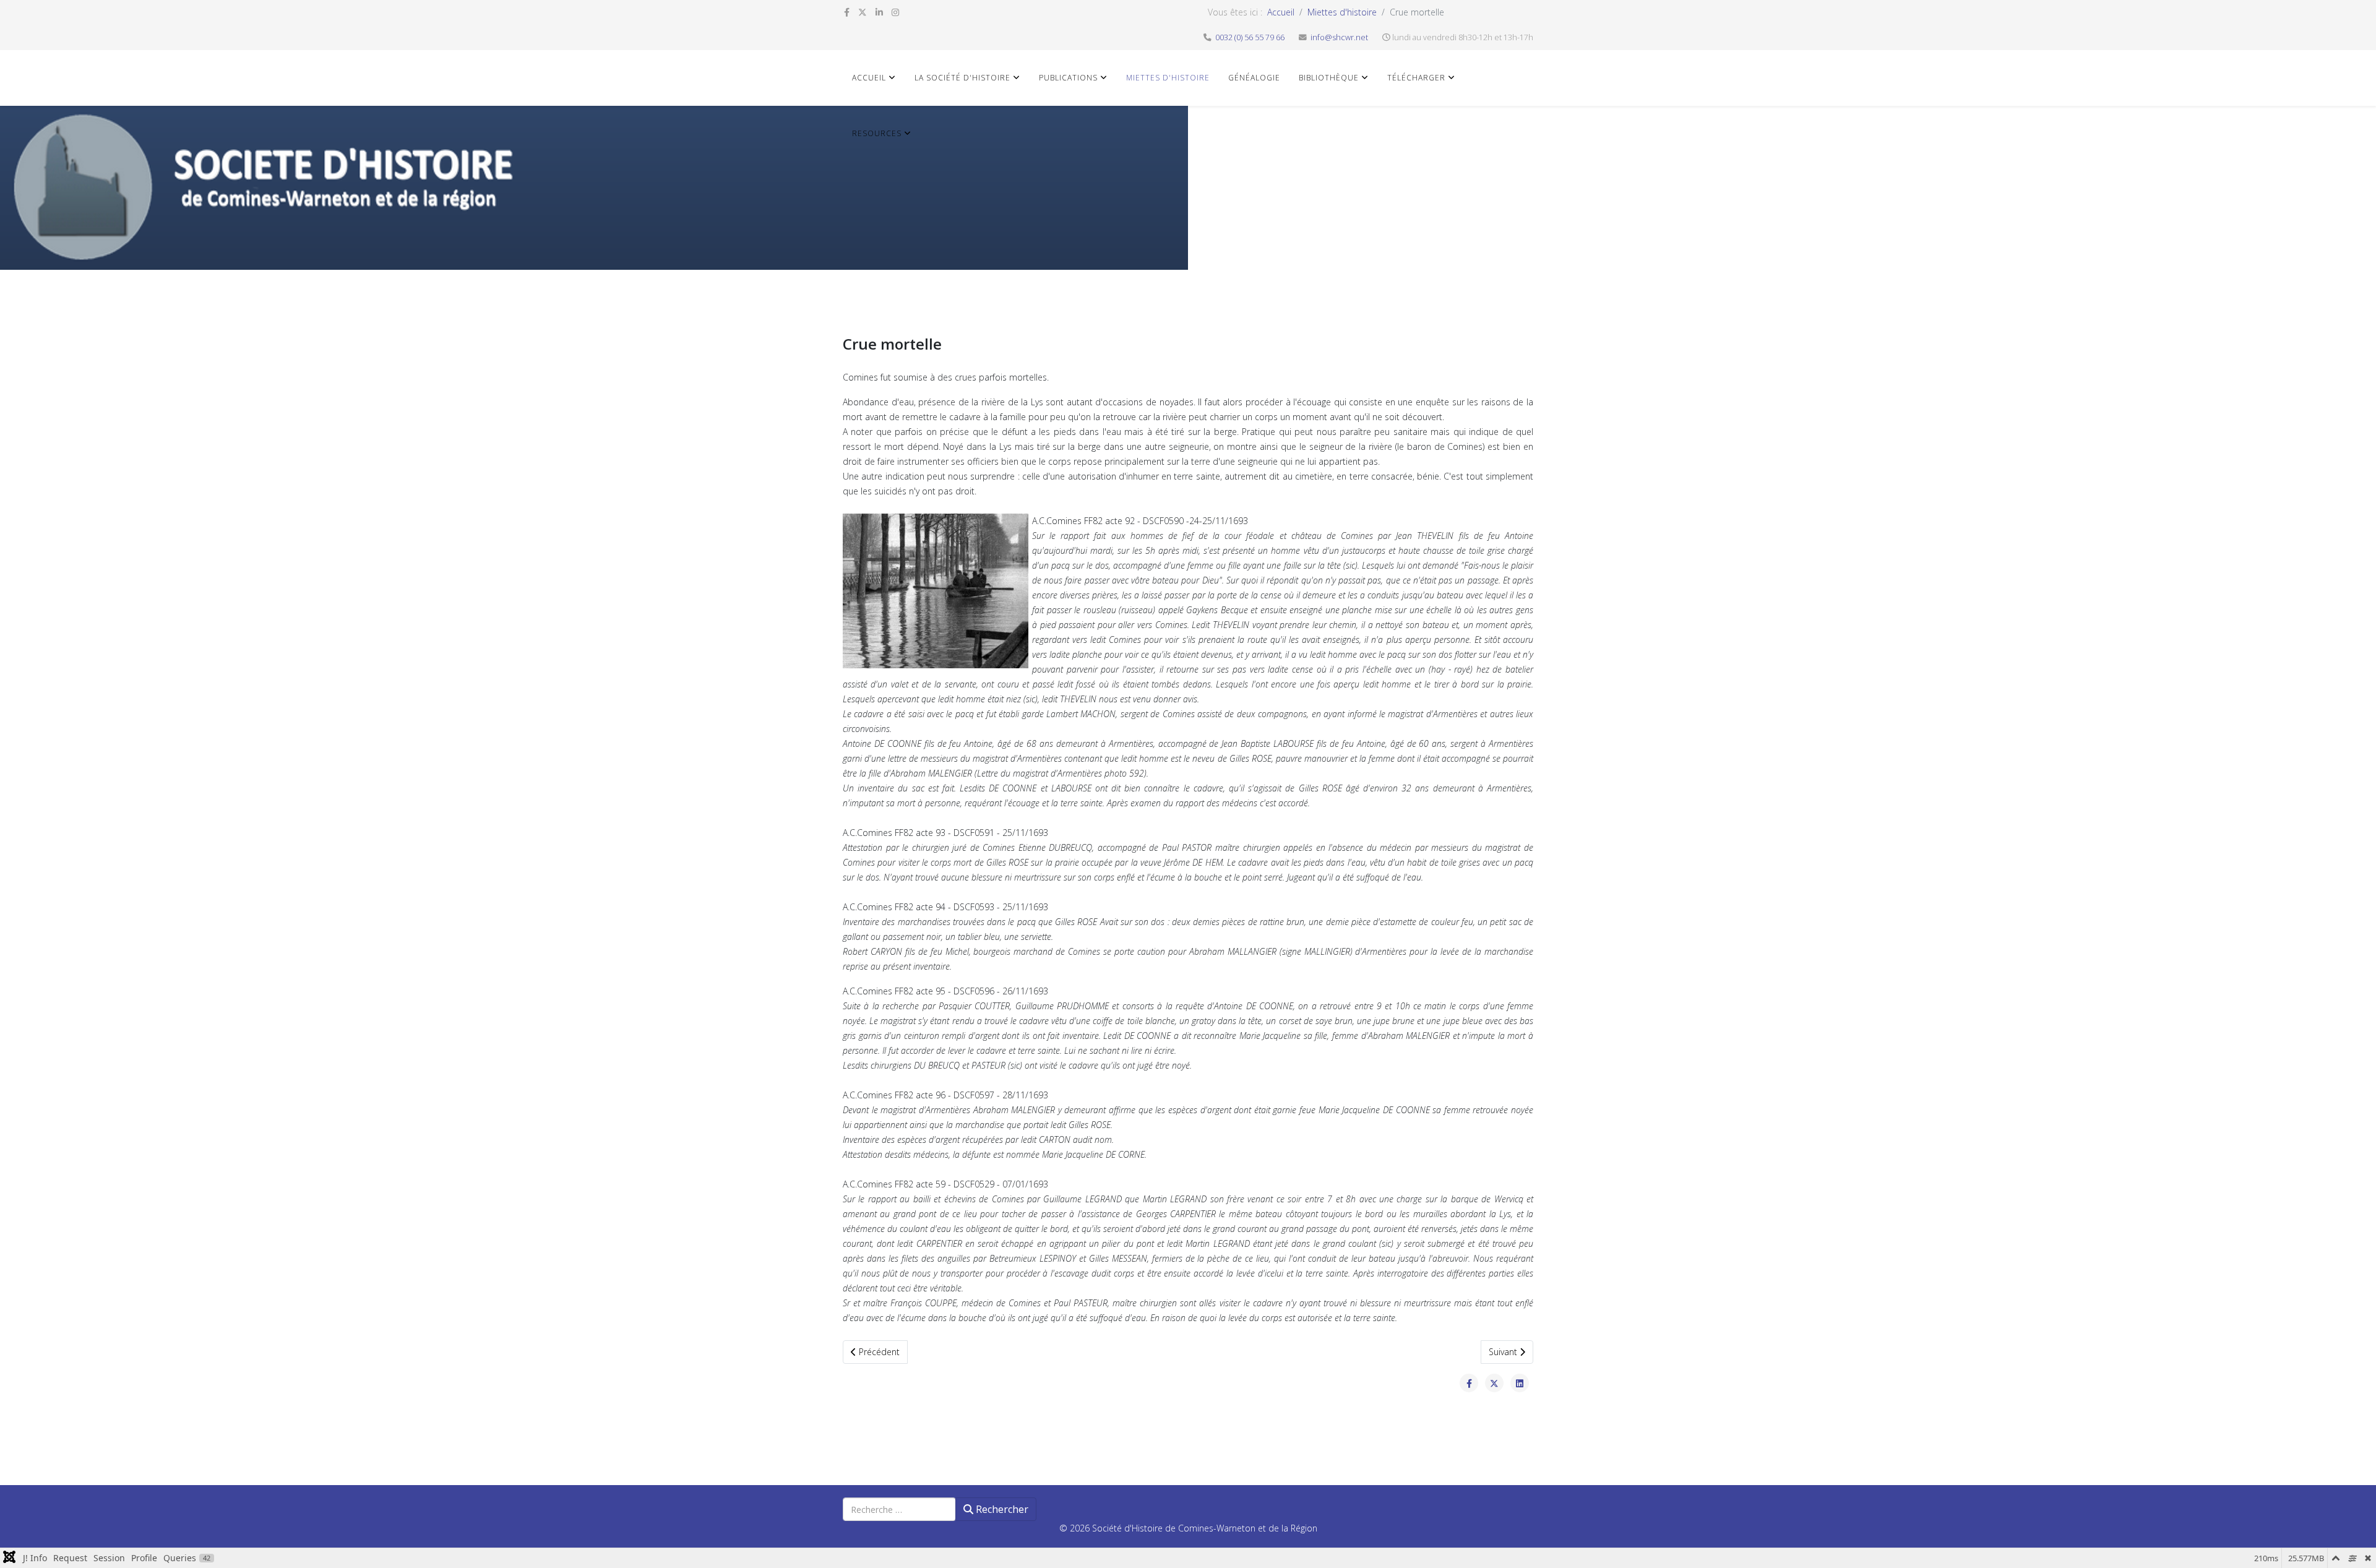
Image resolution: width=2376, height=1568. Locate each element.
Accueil (1281, 12)
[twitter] (863, 12)
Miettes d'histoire (1342, 12)
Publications (1068, 78)
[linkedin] (879, 12)
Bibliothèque (1329, 78)
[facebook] (847, 12)
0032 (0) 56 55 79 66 (1250, 37)
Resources (877, 133)
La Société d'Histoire (962, 78)
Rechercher (1001, 1509)
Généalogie (1254, 78)
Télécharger (1416, 78)
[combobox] (899, 1509)
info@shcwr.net (1339, 37)
